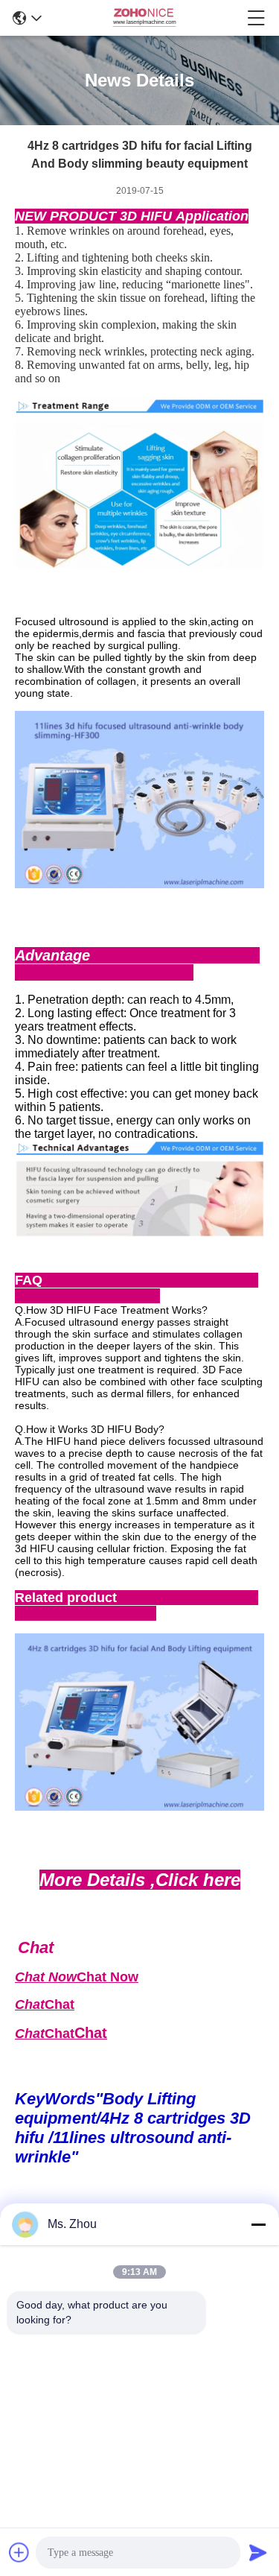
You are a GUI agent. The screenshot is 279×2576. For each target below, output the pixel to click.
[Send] (258, 2552)
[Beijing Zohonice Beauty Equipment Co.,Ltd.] (144, 18)
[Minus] (258, 2224)
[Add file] (19, 2552)
